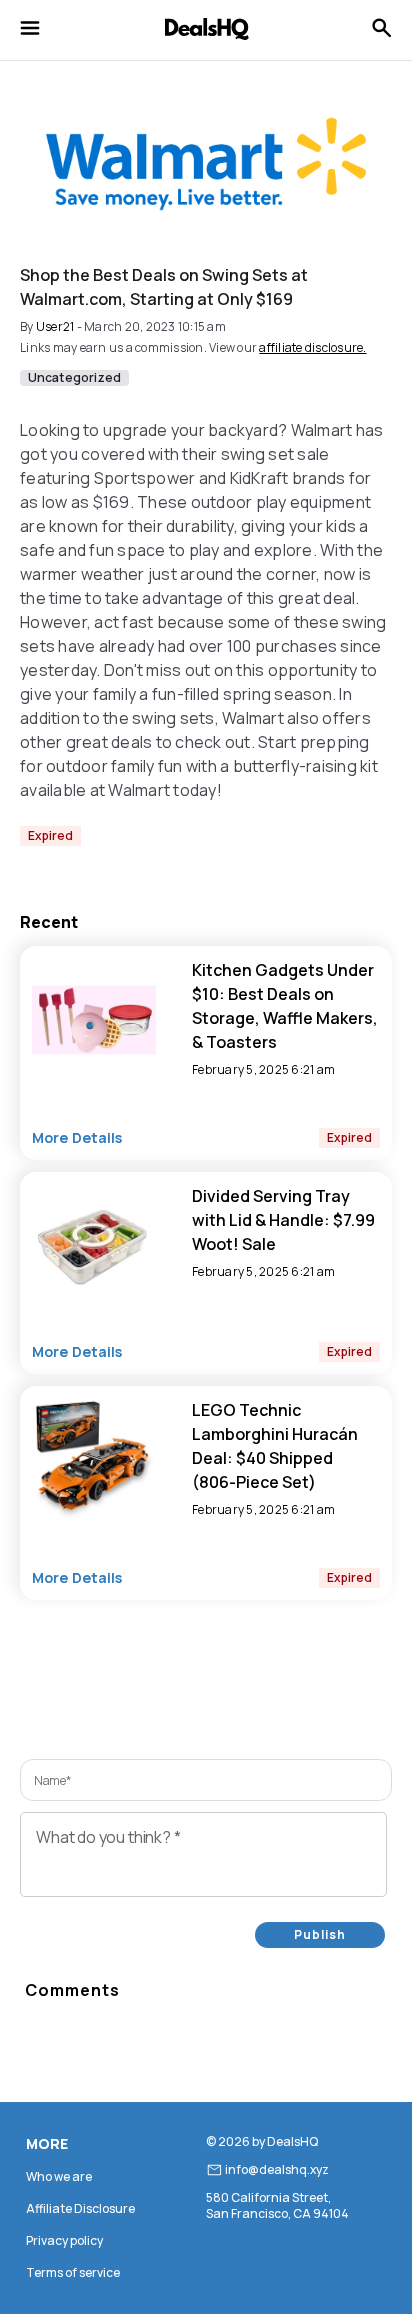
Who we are (59, 2176)
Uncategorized (74, 378)
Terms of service (73, 2272)
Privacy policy (64, 2240)
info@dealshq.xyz (277, 2170)
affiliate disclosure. (312, 347)
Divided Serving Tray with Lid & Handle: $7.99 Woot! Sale (283, 1220)
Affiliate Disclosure (80, 2208)
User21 (55, 326)
